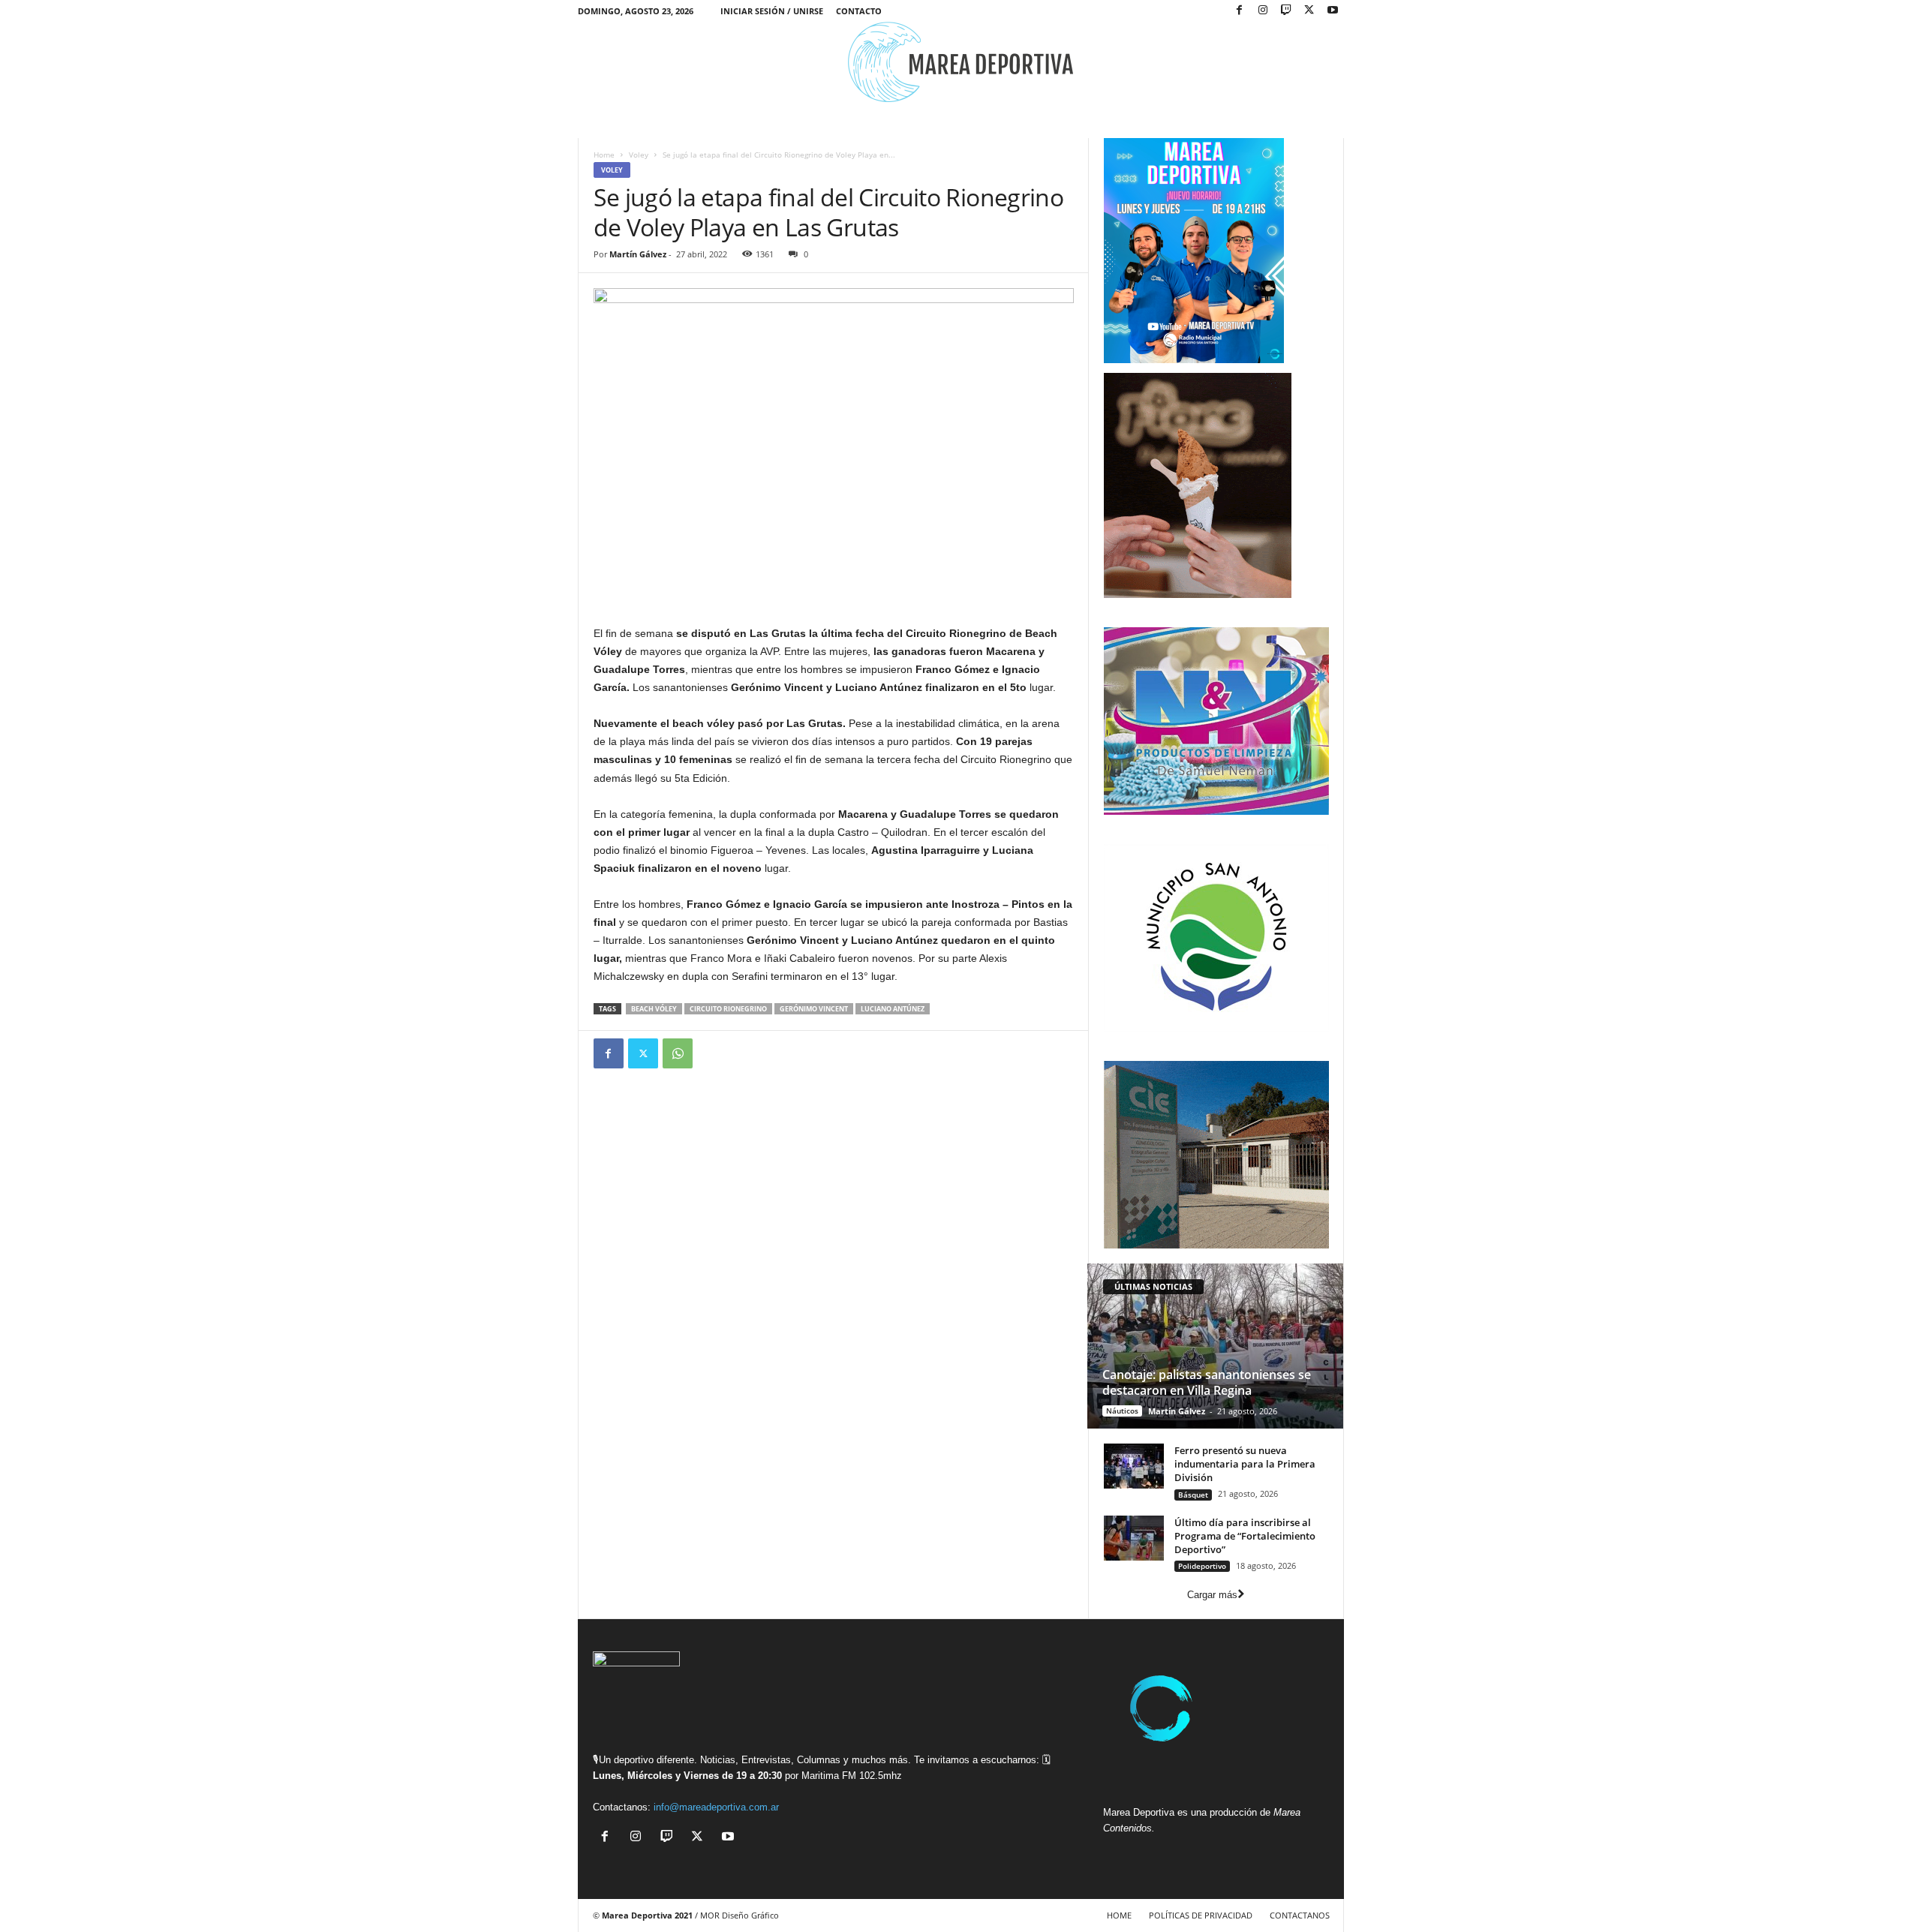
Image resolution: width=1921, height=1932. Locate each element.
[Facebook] (1240, 11)
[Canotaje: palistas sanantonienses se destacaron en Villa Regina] (1215, 1346)
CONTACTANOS (1300, 1915)
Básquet (1193, 1495)
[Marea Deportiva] (961, 62)
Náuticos (1122, 1411)
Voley (639, 155)
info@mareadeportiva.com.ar (716, 1807)
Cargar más (1212, 1595)
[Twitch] (1286, 11)
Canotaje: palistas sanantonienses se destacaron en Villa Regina (1207, 1382)
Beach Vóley (654, 1009)
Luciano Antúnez (893, 1009)
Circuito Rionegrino (728, 1009)
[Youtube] (1333, 11)
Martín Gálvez (638, 254)
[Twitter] (643, 1053)
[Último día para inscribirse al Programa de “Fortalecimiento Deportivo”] (1134, 1538)
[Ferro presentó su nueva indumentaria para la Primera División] (1134, 1466)
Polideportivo (1202, 1566)
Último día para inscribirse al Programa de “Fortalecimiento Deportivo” (1245, 1536)
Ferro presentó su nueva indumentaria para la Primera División (1245, 1464)
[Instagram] (1263, 11)
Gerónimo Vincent (814, 1009)
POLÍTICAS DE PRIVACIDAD (1201, 1915)
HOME (1119, 1915)
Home (604, 155)
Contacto (859, 11)
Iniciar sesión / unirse (772, 11)
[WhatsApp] (678, 1053)
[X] (1309, 11)
